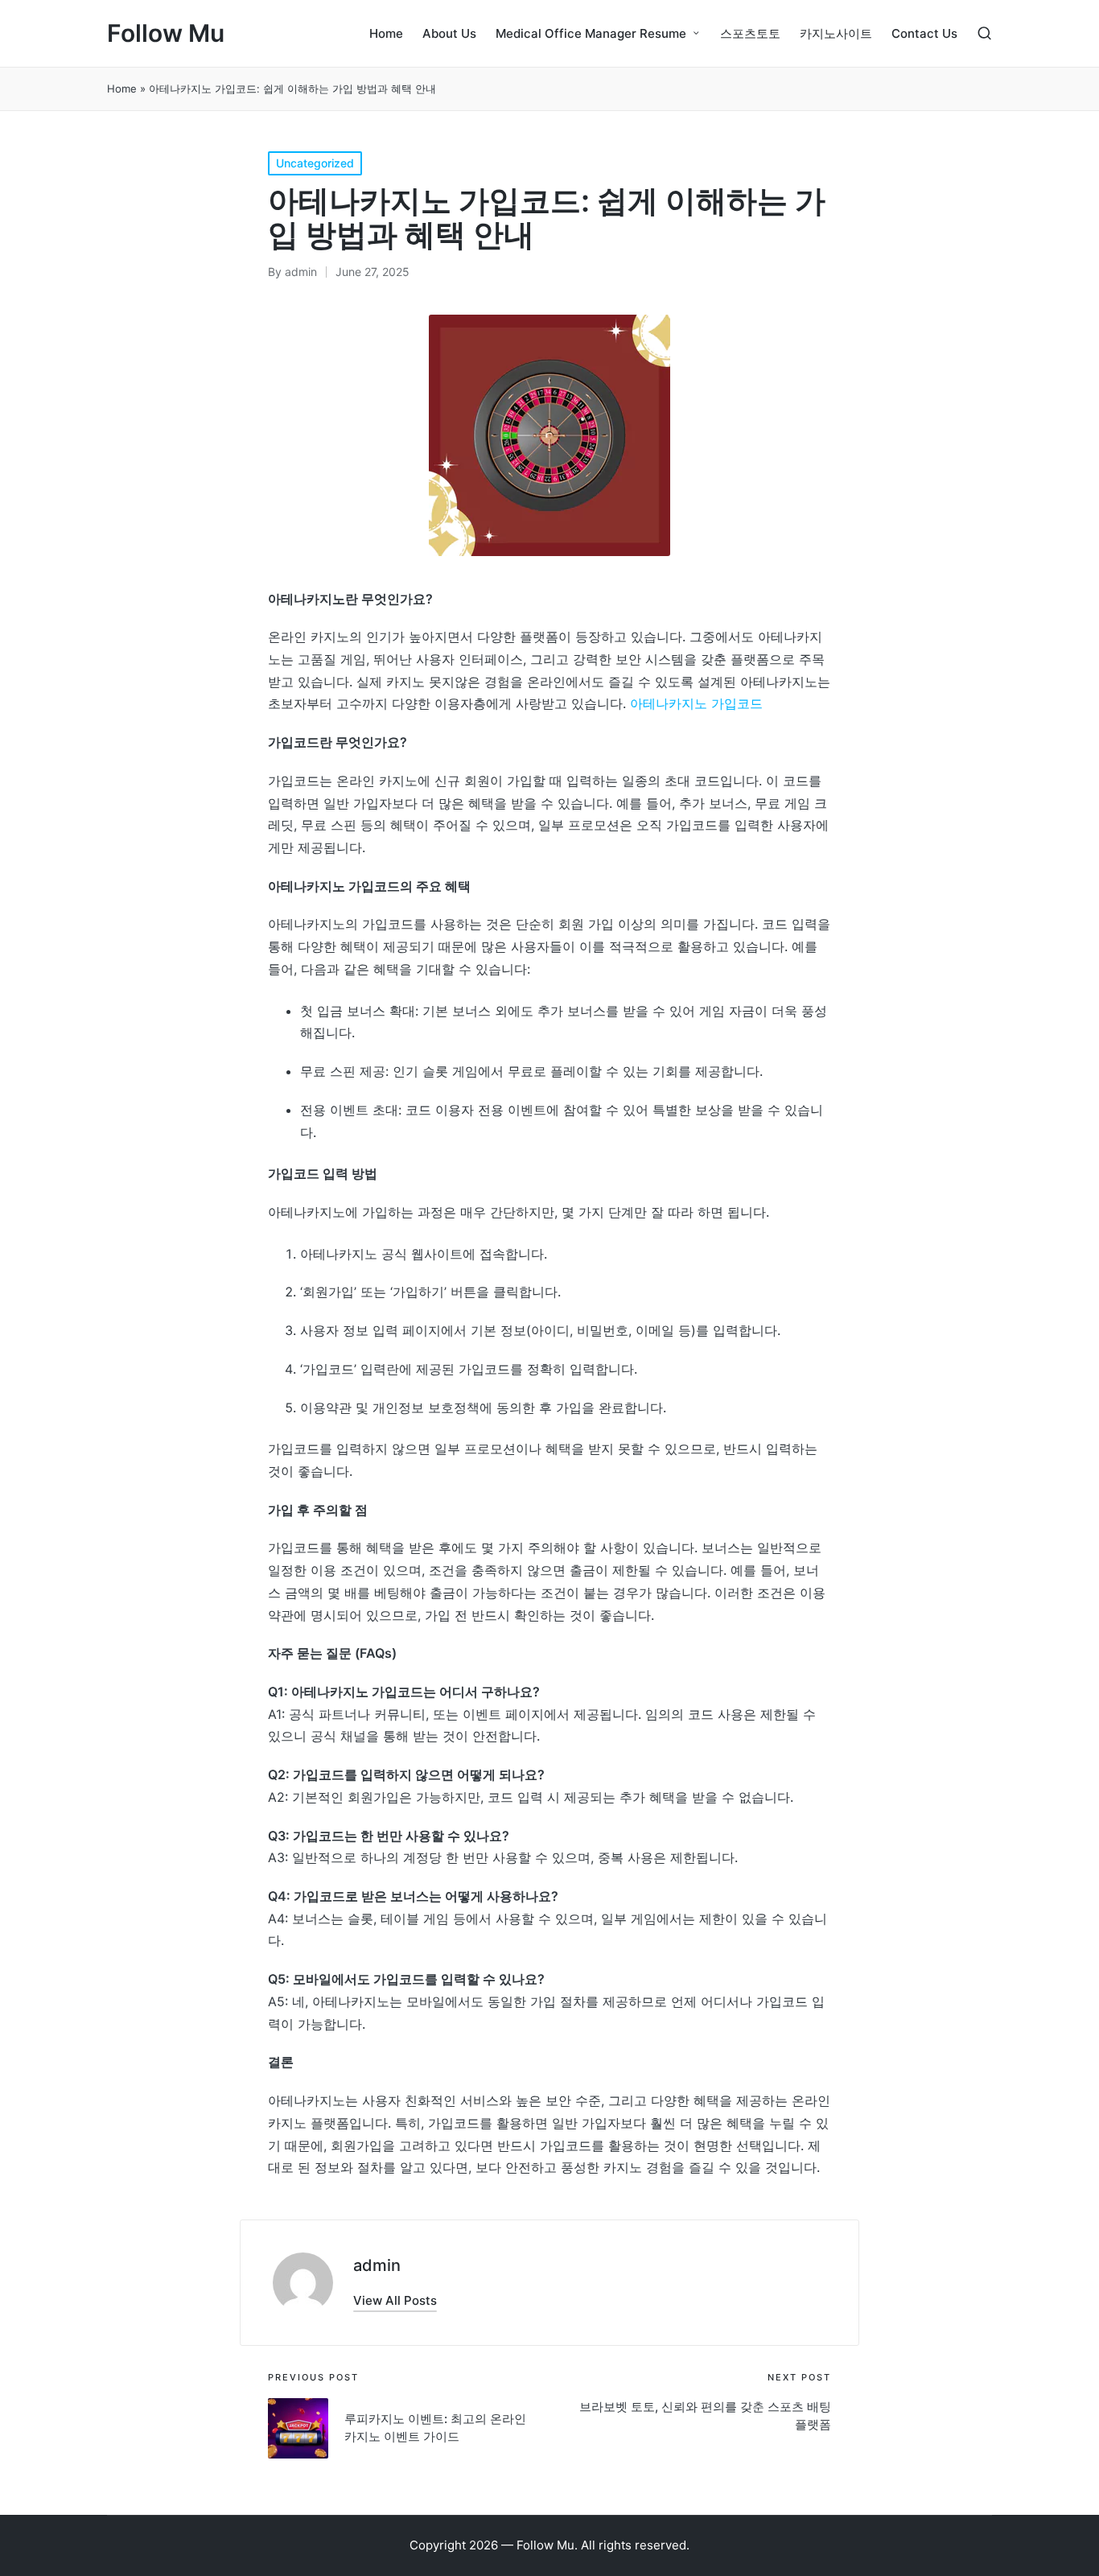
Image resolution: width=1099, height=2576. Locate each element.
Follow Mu (166, 33)
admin (377, 2265)
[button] (395, 2300)
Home (122, 89)
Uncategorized (315, 163)
